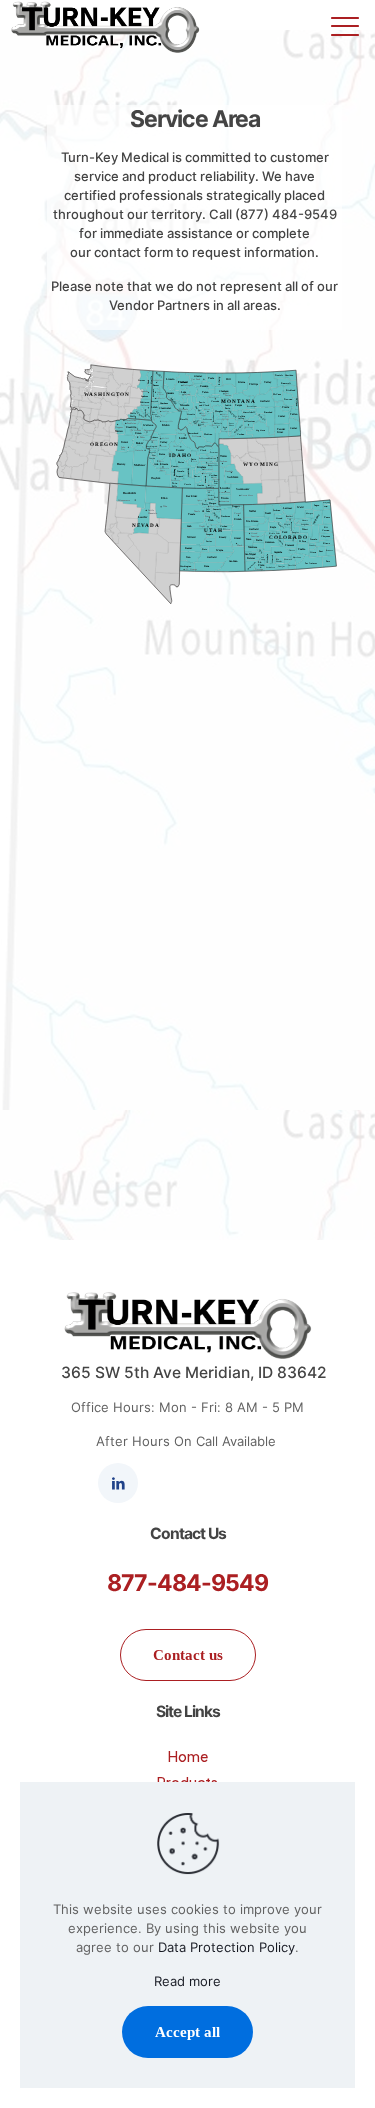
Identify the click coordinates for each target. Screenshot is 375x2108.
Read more (187, 1981)
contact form (133, 252)
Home (188, 1756)
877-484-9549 (187, 1583)
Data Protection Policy (226, 1947)
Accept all (187, 2032)
